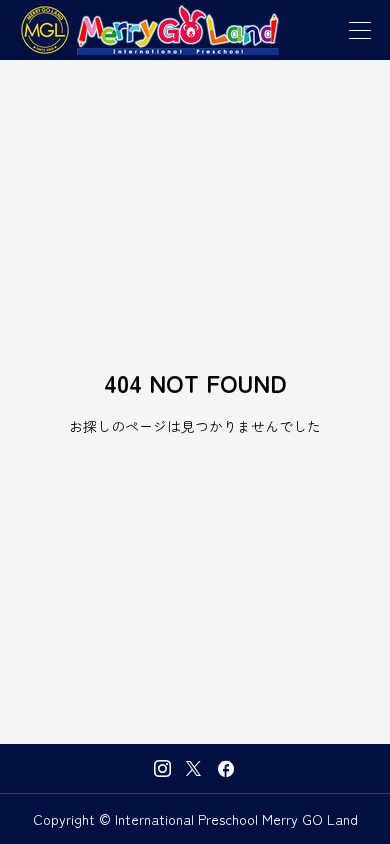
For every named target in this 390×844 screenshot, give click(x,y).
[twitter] (193, 768)
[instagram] (162, 769)
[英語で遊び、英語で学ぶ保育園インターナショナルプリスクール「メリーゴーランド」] (149, 30)
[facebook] (226, 769)
